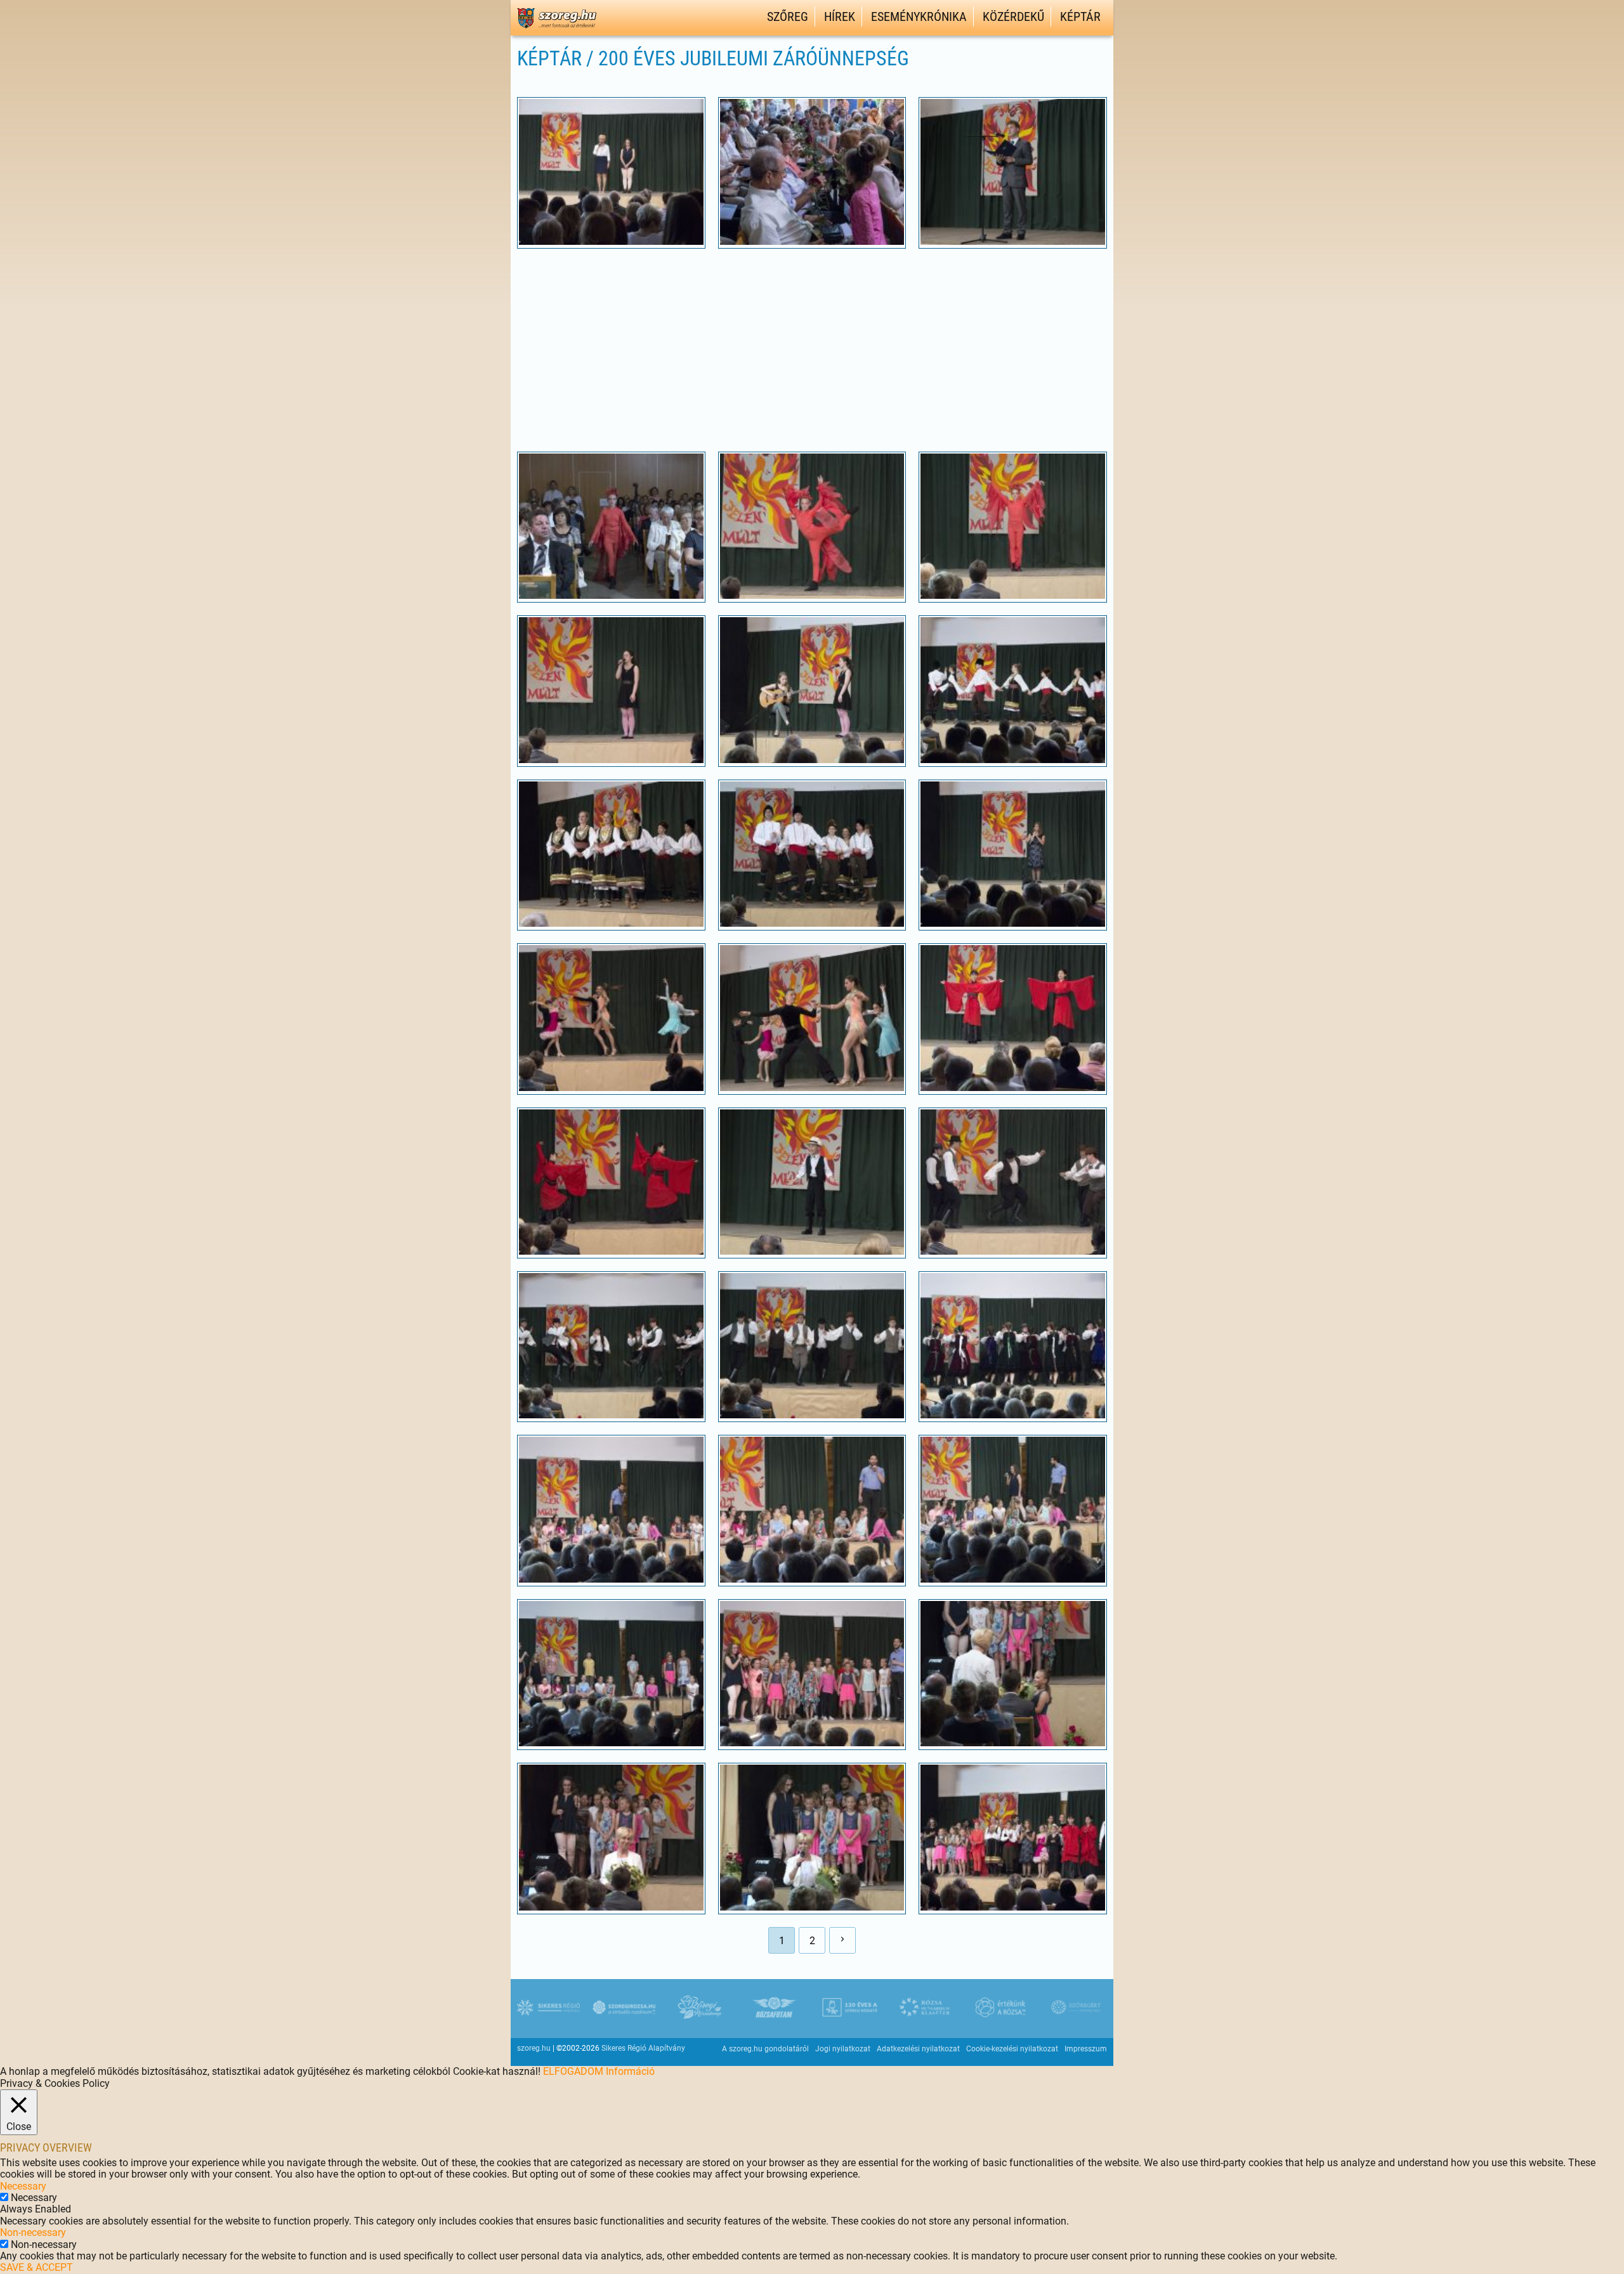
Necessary (34, 2198)
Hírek (840, 16)
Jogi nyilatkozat (843, 2049)
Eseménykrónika (919, 16)
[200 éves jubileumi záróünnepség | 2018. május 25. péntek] (611, 241)
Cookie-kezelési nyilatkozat (1012, 2049)
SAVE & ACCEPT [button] (36, 2267)
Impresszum (1086, 2049)
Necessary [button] (23, 2186)
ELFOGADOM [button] (573, 2071)
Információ (630, 2071)
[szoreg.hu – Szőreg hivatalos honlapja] (557, 30)
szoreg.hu (534, 2048)
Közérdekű (1013, 16)
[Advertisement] (812, 350)
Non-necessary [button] (33, 2232)
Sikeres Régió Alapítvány (643, 2048)
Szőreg (788, 16)
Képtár (1080, 16)
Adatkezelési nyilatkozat (918, 2049)
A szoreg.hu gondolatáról (765, 2049)
